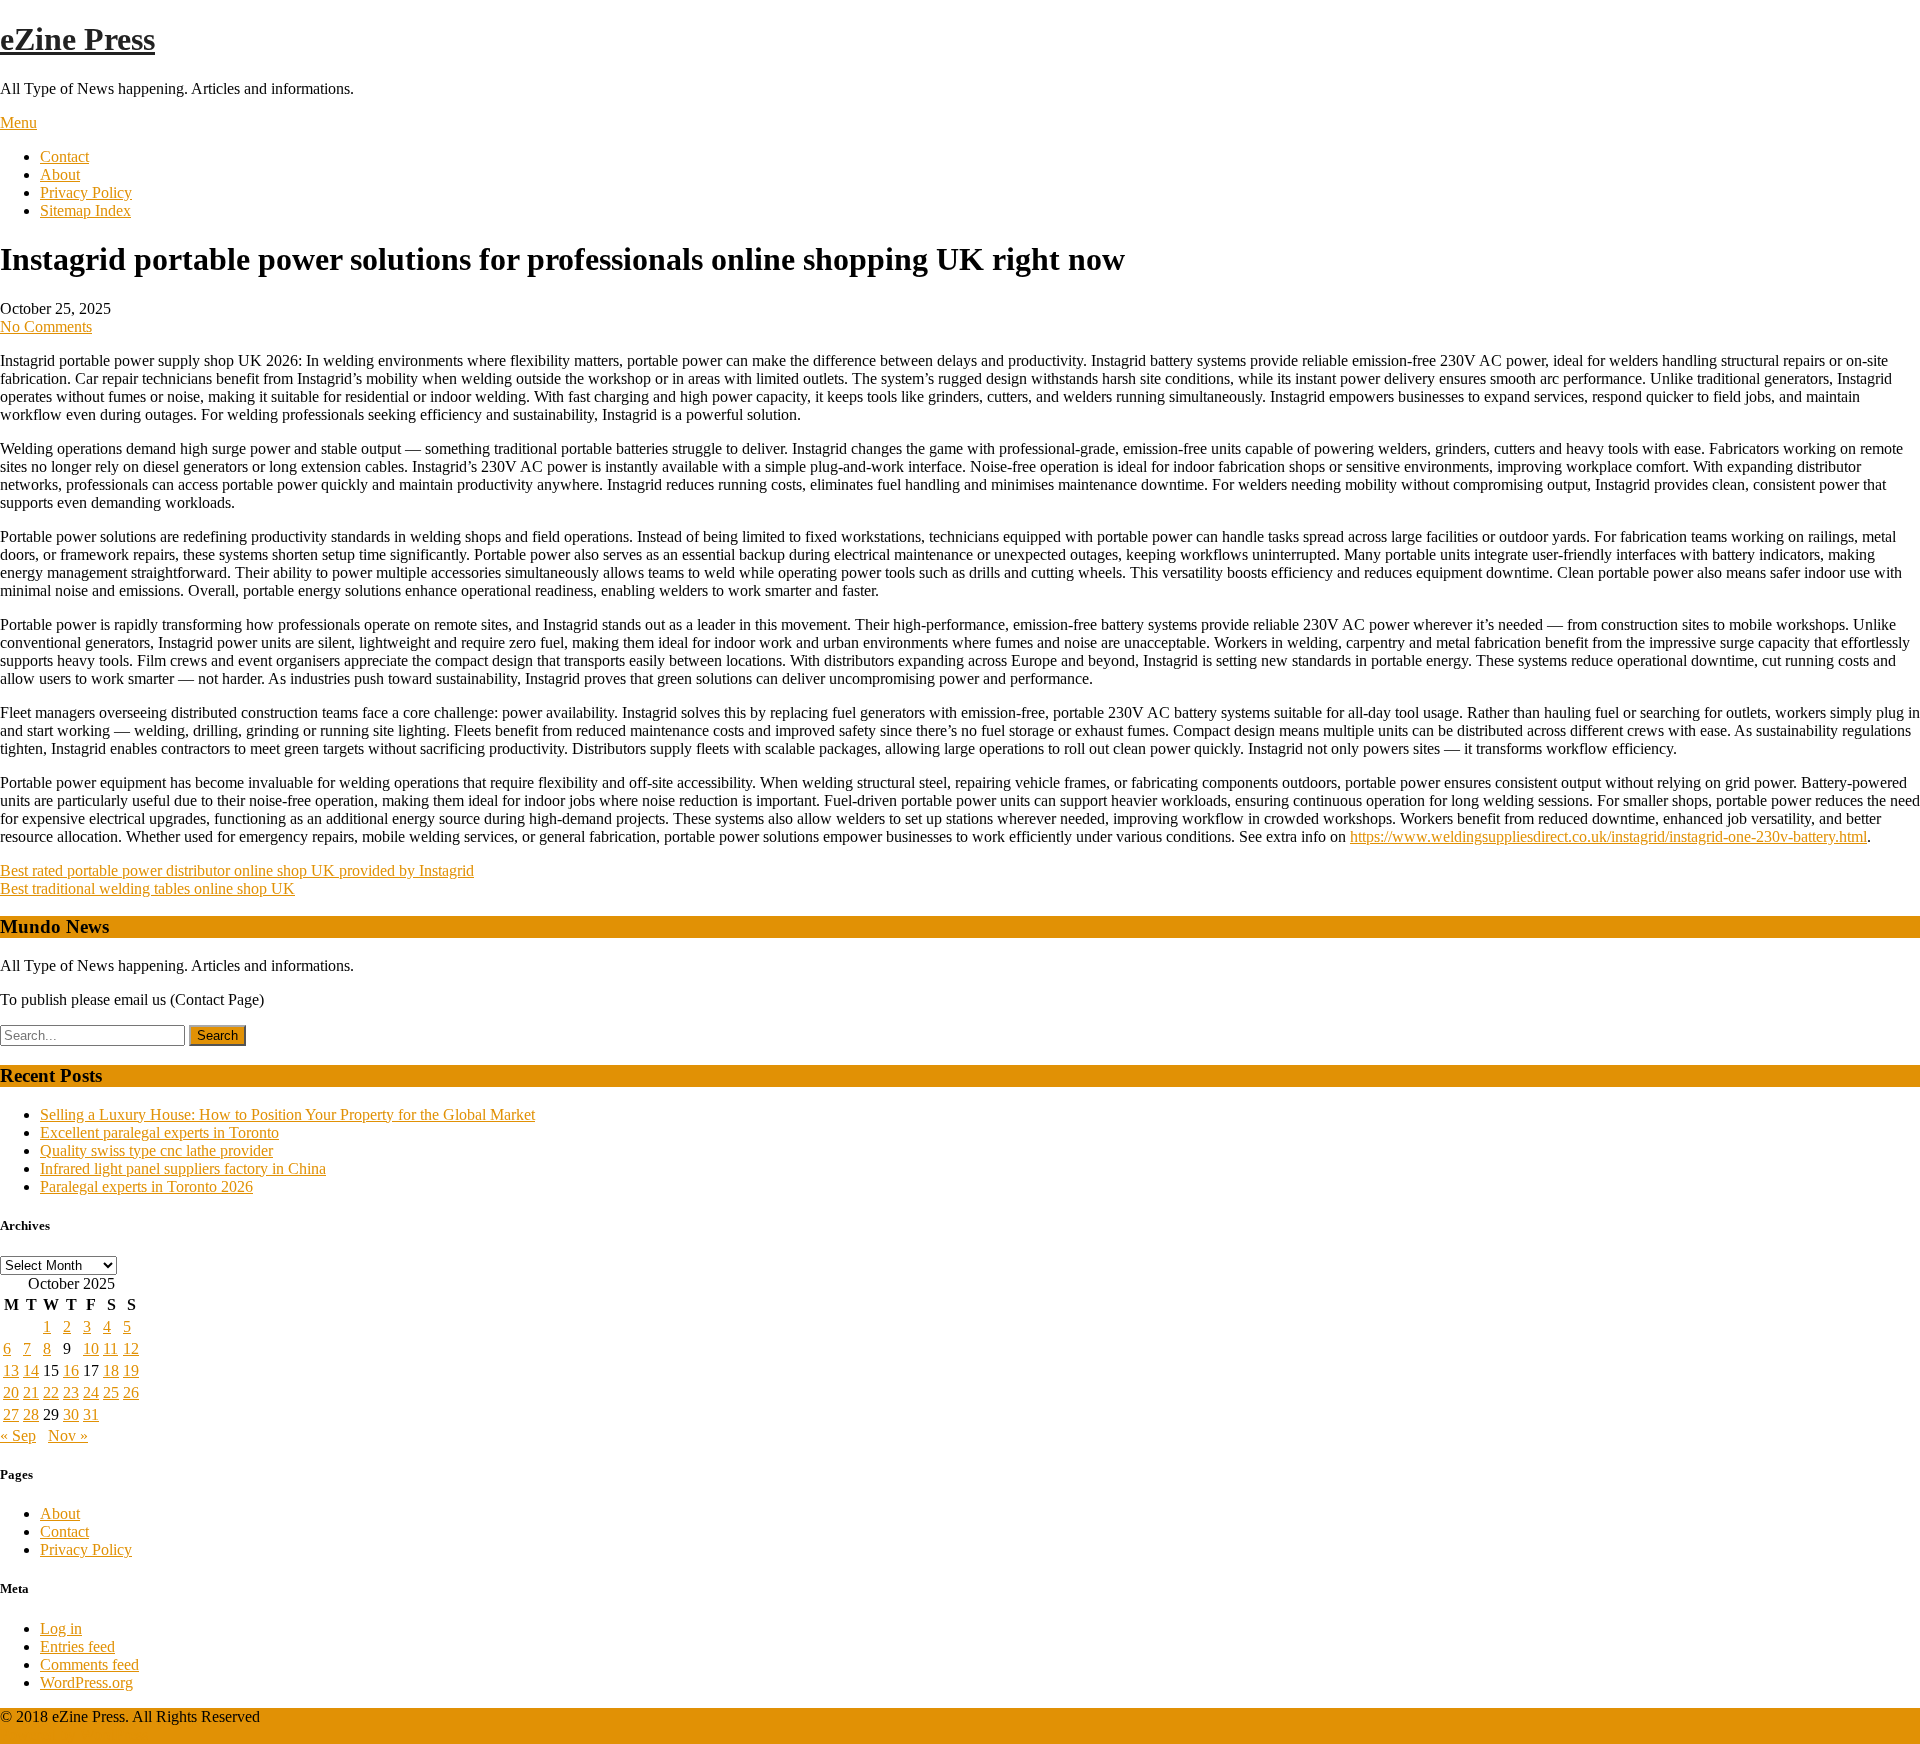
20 (11, 1392)
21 (31, 1392)
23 (71, 1392)
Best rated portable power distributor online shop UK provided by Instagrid (237, 870)
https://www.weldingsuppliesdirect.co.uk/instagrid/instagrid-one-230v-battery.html (1608, 836)
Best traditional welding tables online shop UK (147, 888)
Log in (61, 1628)
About (60, 174)
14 (31, 1370)
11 (110, 1348)
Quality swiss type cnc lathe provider (156, 1150)
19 (131, 1370)
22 (51, 1392)
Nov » (68, 1435)
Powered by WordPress (74, 1734)
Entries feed (77, 1646)
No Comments (46, 326)
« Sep (18, 1435)
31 (91, 1414)
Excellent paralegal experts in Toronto (159, 1132)
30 (71, 1414)
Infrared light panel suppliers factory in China (183, 1168)
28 (31, 1414)
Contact (64, 156)
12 (131, 1348)
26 (131, 1392)
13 (11, 1370)
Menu (18, 122)
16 (71, 1370)
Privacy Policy (86, 192)
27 (11, 1414)
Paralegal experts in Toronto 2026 (146, 1186)
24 (91, 1392)
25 (111, 1392)
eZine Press (77, 39)
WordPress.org (86, 1682)
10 (91, 1348)
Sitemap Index (85, 210)
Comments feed (89, 1664)
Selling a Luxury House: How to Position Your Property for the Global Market (287, 1114)
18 (111, 1370)
